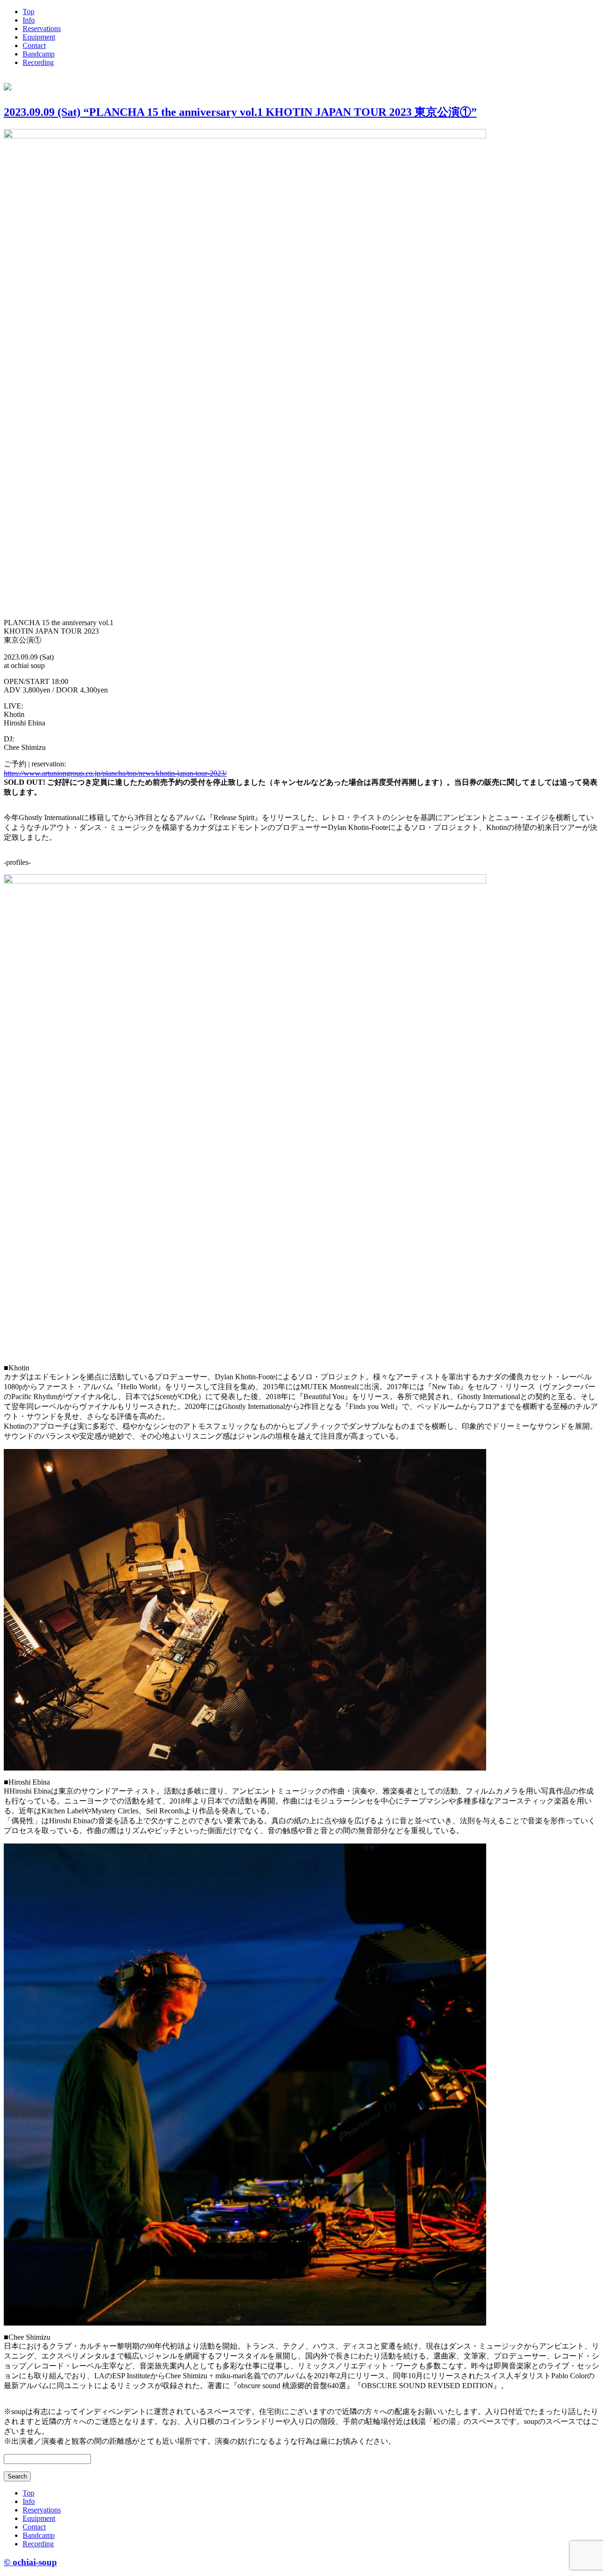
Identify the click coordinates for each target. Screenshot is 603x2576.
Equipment (39, 37)
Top (29, 12)
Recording (38, 62)
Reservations (42, 28)
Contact (34, 45)
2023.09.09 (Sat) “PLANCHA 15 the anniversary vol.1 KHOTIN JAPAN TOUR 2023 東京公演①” (240, 112)
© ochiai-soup (30, 2562)
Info (29, 20)
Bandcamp (39, 54)
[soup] (8, 85)
